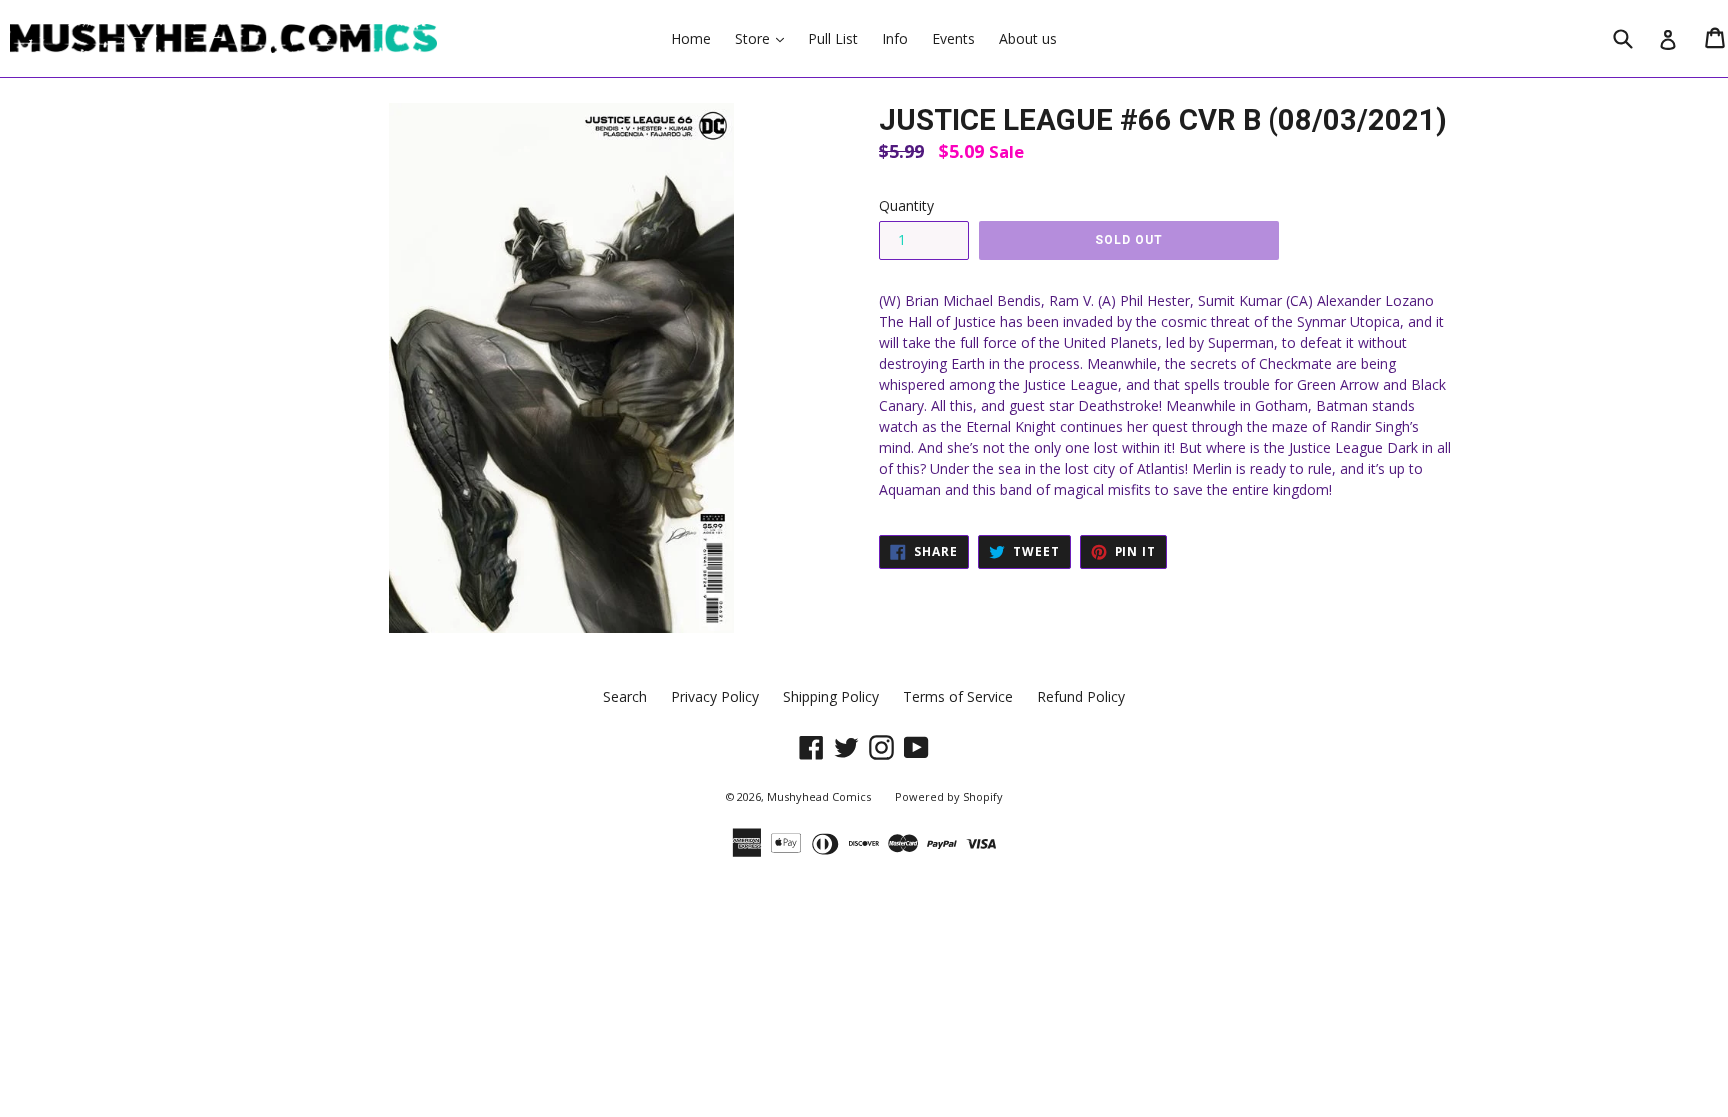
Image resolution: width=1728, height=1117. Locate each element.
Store (764, 38)
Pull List (833, 38)
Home (691, 38)
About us (1028, 38)
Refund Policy (1081, 696)
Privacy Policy (715, 696)
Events (953, 38)
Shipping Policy (831, 696)
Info (895, 38)
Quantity (906, 205)
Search (625, 696)
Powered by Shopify (949, 796)
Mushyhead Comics (819, 796)
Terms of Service (958, 696)
